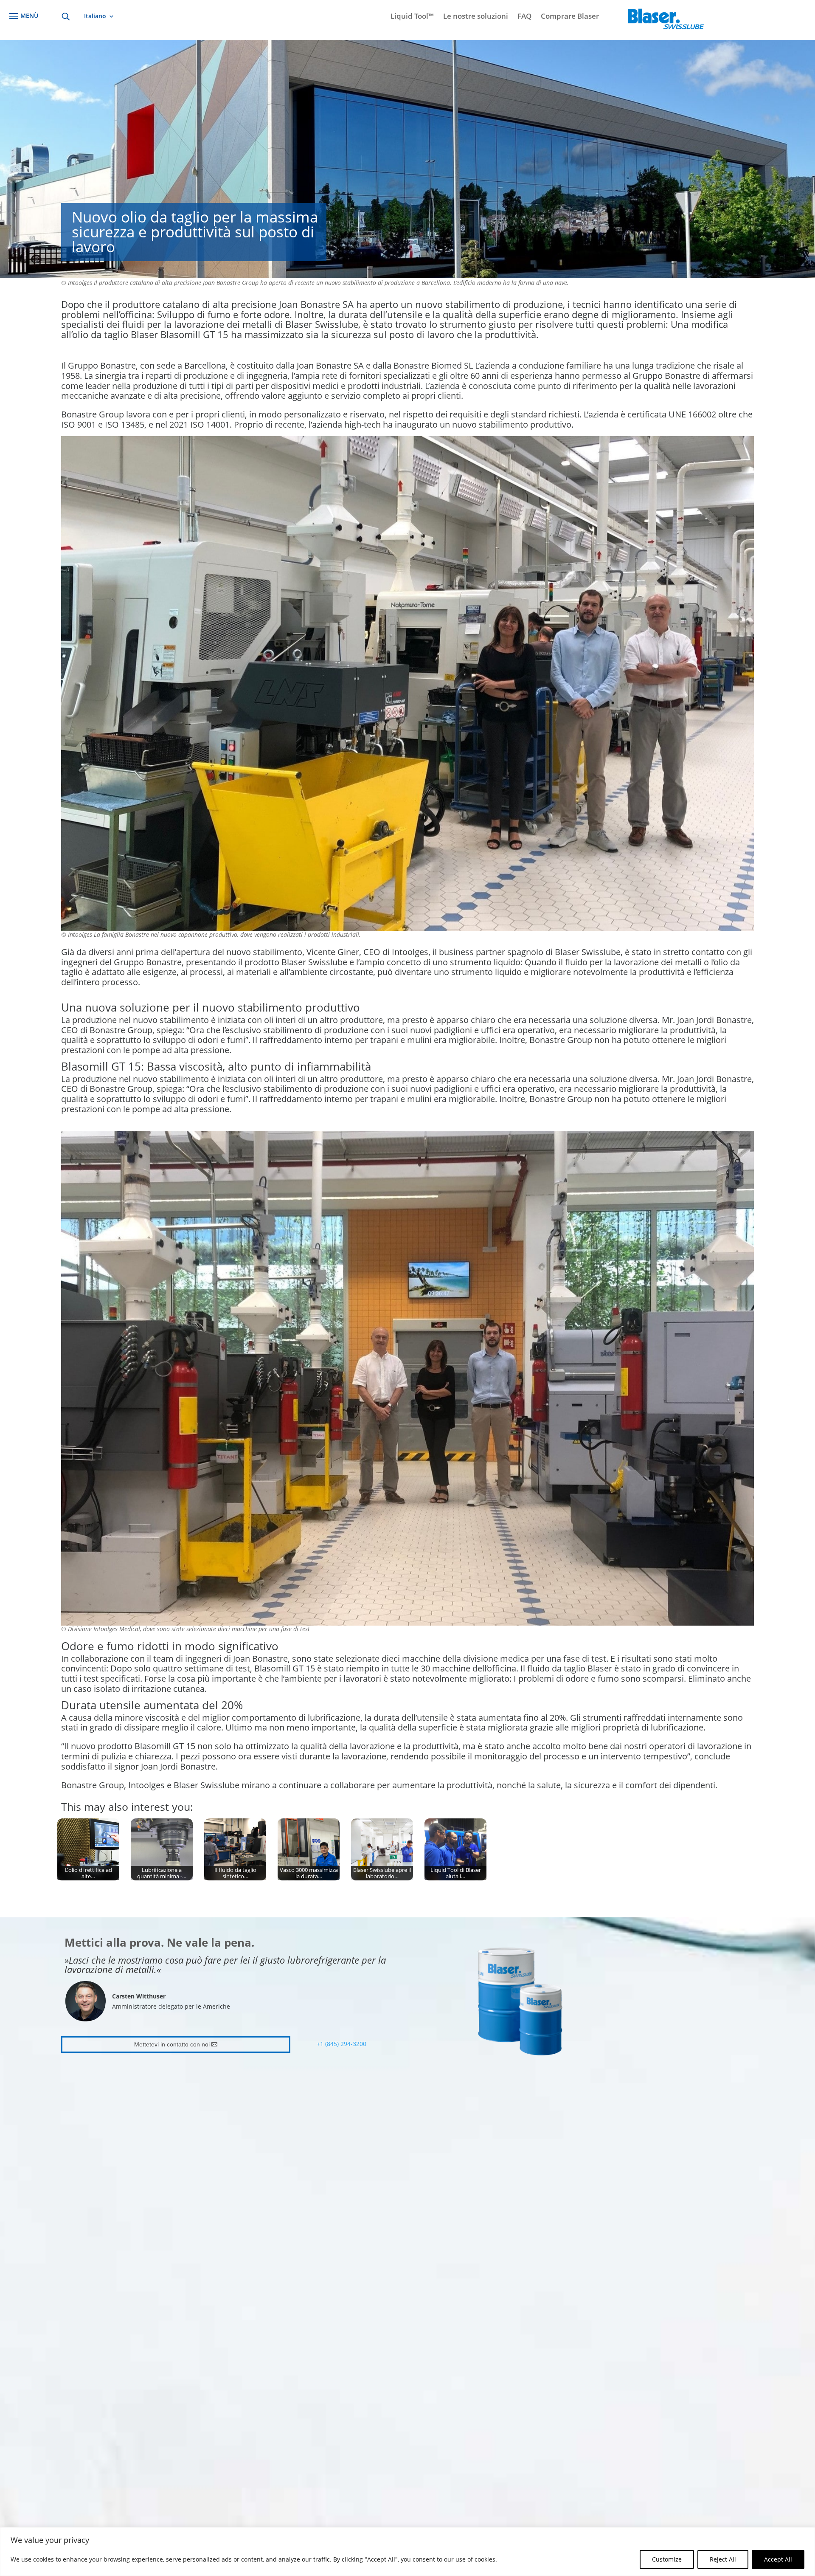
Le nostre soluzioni (476, 17)
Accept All (778, 2559)
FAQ (524, 17)
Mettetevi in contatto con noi (172, 2044)
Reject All (723, 2559)
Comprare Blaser (570, 17)
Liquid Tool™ (412, 17)
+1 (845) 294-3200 (341, 2044)
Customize (667, 2559)
